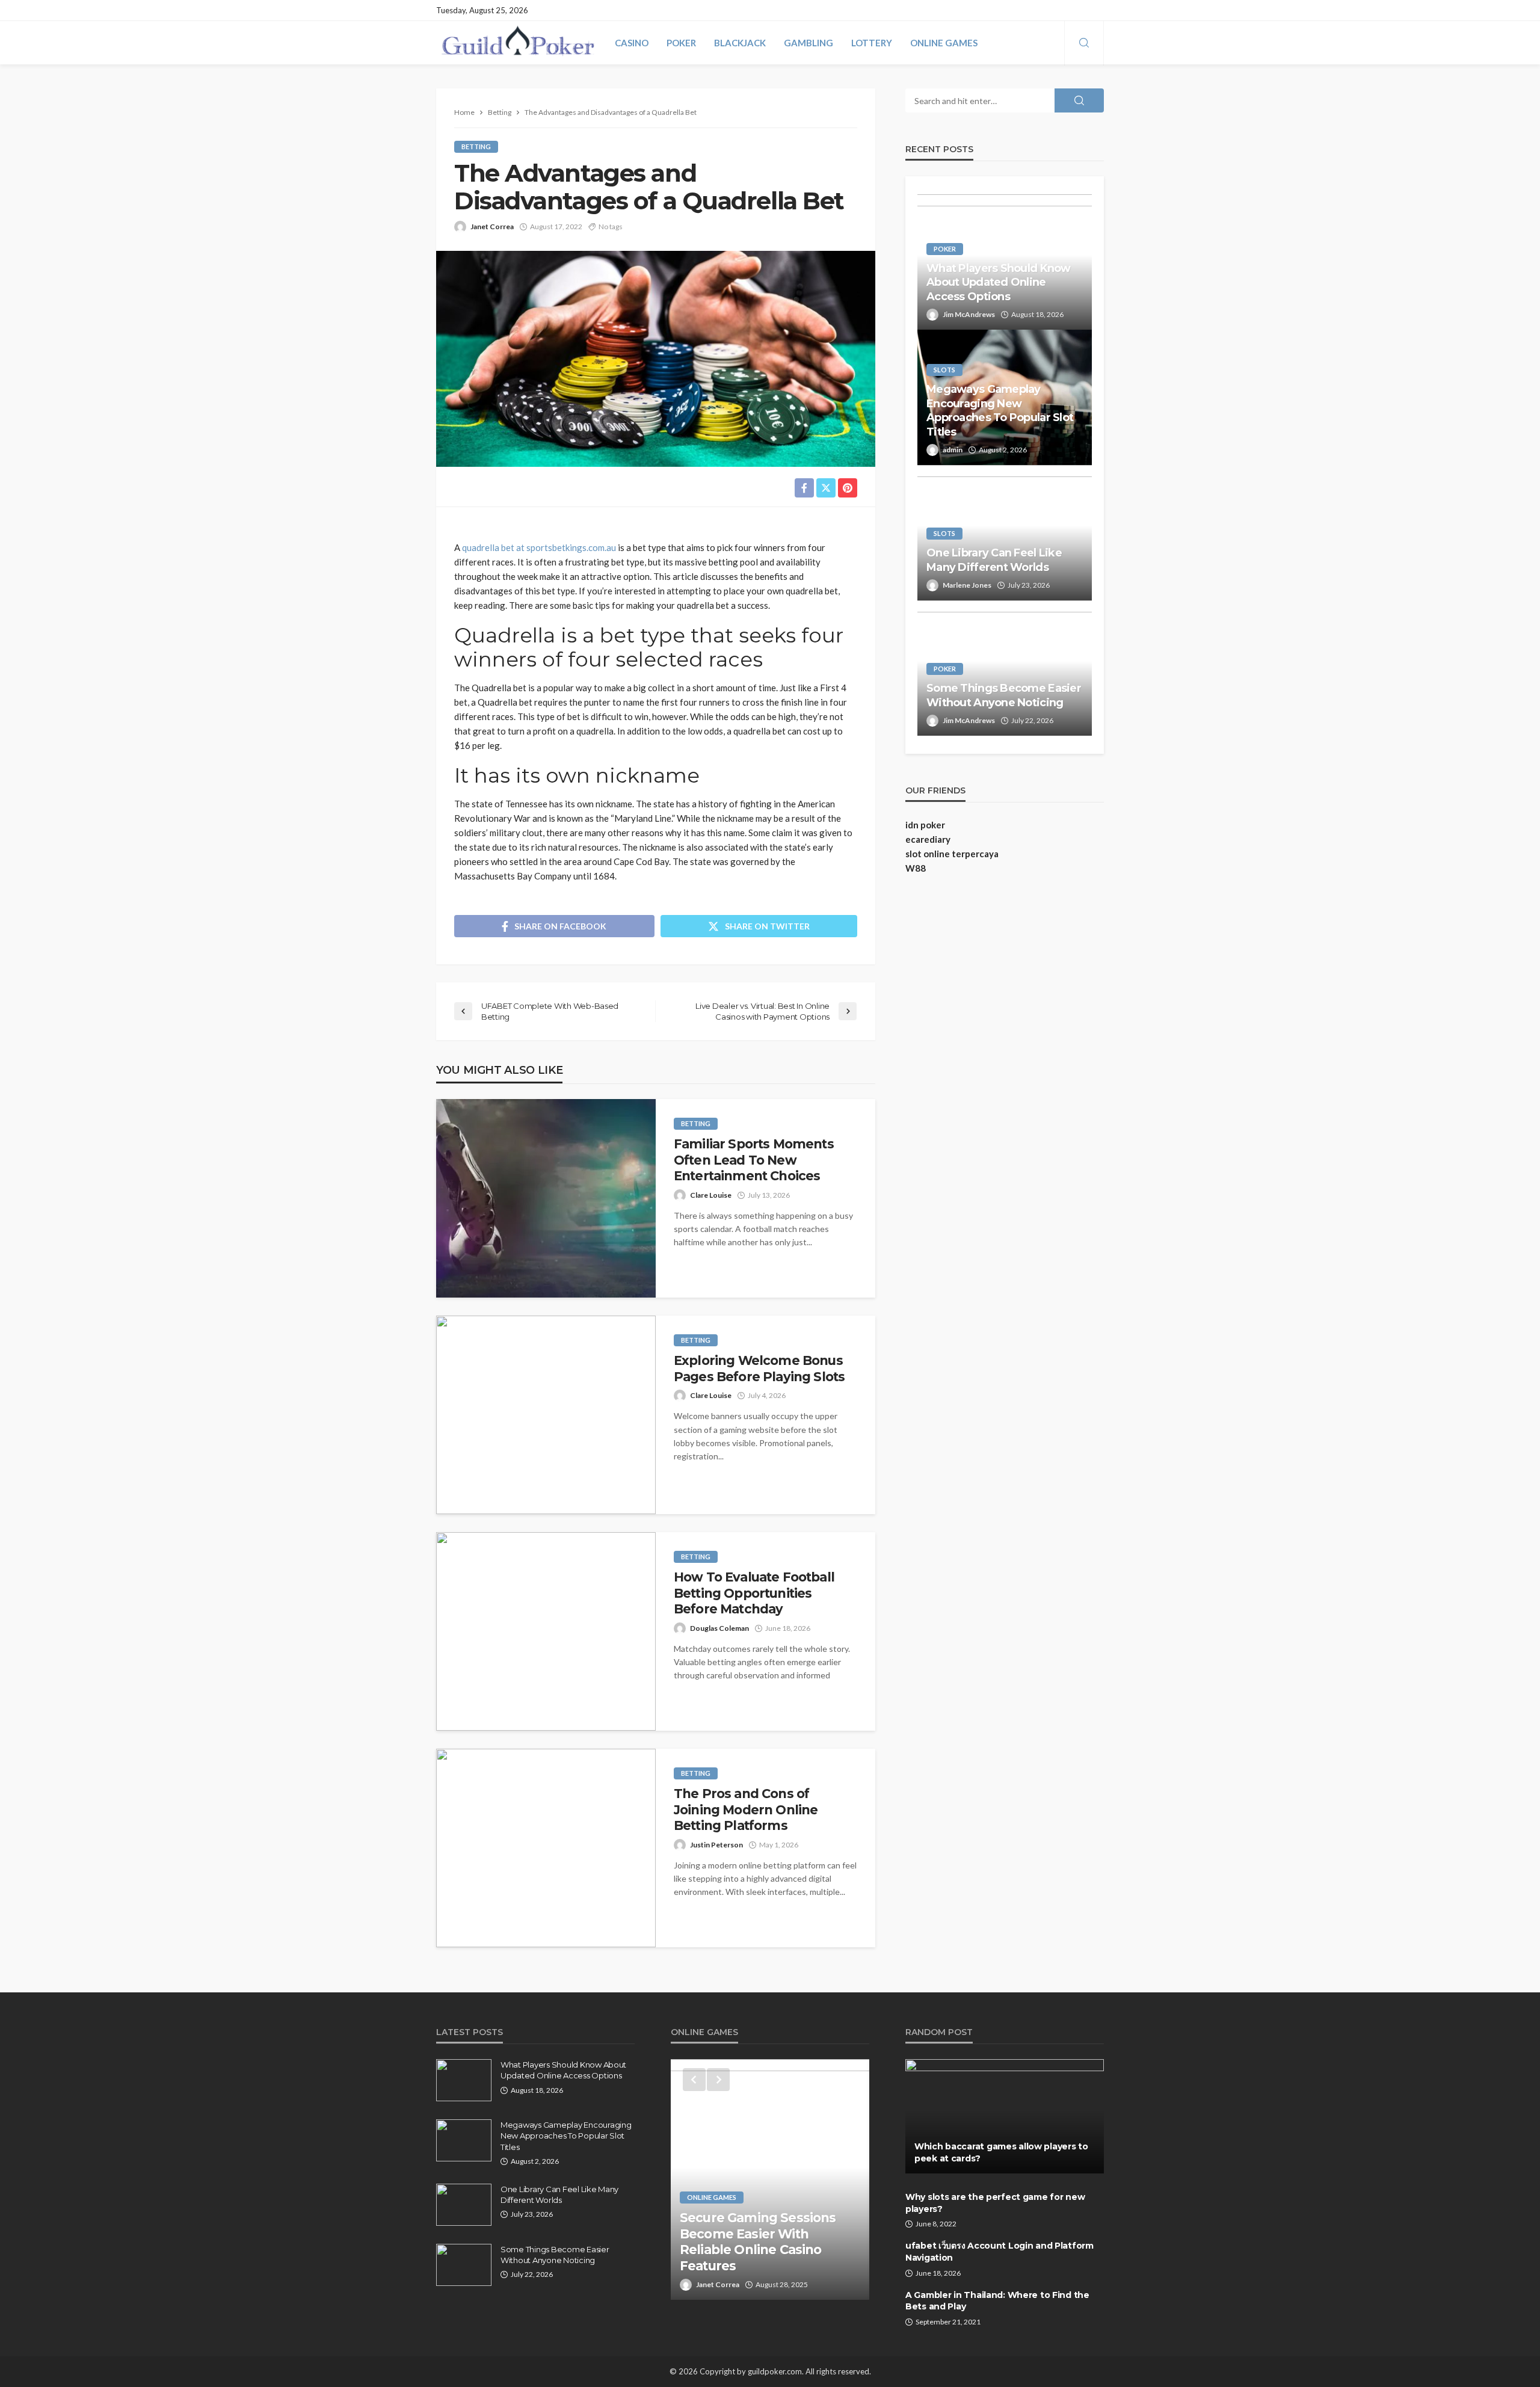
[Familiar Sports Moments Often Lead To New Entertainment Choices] (546, 1198)
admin (953, 450)
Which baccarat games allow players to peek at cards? (1001, 2152)
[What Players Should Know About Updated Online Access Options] (464, 2080)
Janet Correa (492, 226)
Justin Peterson (716, 1845)
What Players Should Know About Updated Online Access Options (999, 282)
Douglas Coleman (719, 1628)
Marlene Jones (967, 585)
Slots (944, 370)
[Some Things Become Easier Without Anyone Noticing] (464, 2265)
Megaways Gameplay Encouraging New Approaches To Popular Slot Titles (1000, 410)
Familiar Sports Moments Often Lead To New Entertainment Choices (754, 1160)
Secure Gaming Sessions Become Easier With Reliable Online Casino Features (758, 2241)
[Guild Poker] (518, 43)
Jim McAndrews (969, 314)
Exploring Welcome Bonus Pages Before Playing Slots (759, 1368)
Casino (632, 43)
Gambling (808, 43)
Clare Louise (711, 1195)
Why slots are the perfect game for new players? (995, 2203)
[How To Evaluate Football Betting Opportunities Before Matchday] (546, 1631)
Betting (476, 146)
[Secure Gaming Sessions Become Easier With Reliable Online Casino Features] (770, 2179)
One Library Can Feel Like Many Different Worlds (994, 560)
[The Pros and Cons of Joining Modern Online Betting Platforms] (546, 1848)
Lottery (872, 43)
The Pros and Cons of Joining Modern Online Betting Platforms (746, 1809)
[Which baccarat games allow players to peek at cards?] (1005, 2116)
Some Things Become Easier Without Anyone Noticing (1004, 695)
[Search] (1084, 43)
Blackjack (740, 43)
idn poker (925, 825)
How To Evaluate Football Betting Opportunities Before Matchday (754, 1593)
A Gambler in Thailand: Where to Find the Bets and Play (997, 2301)
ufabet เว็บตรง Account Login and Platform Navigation (999, 2252)
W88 (916, 868)
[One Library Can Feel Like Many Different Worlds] (464, 2205)
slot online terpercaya (952, 854)
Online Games (944, 43)
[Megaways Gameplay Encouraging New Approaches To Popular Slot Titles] (464, 2140)
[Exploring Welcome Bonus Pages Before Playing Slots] (546, 1415)
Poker (681, 43)
